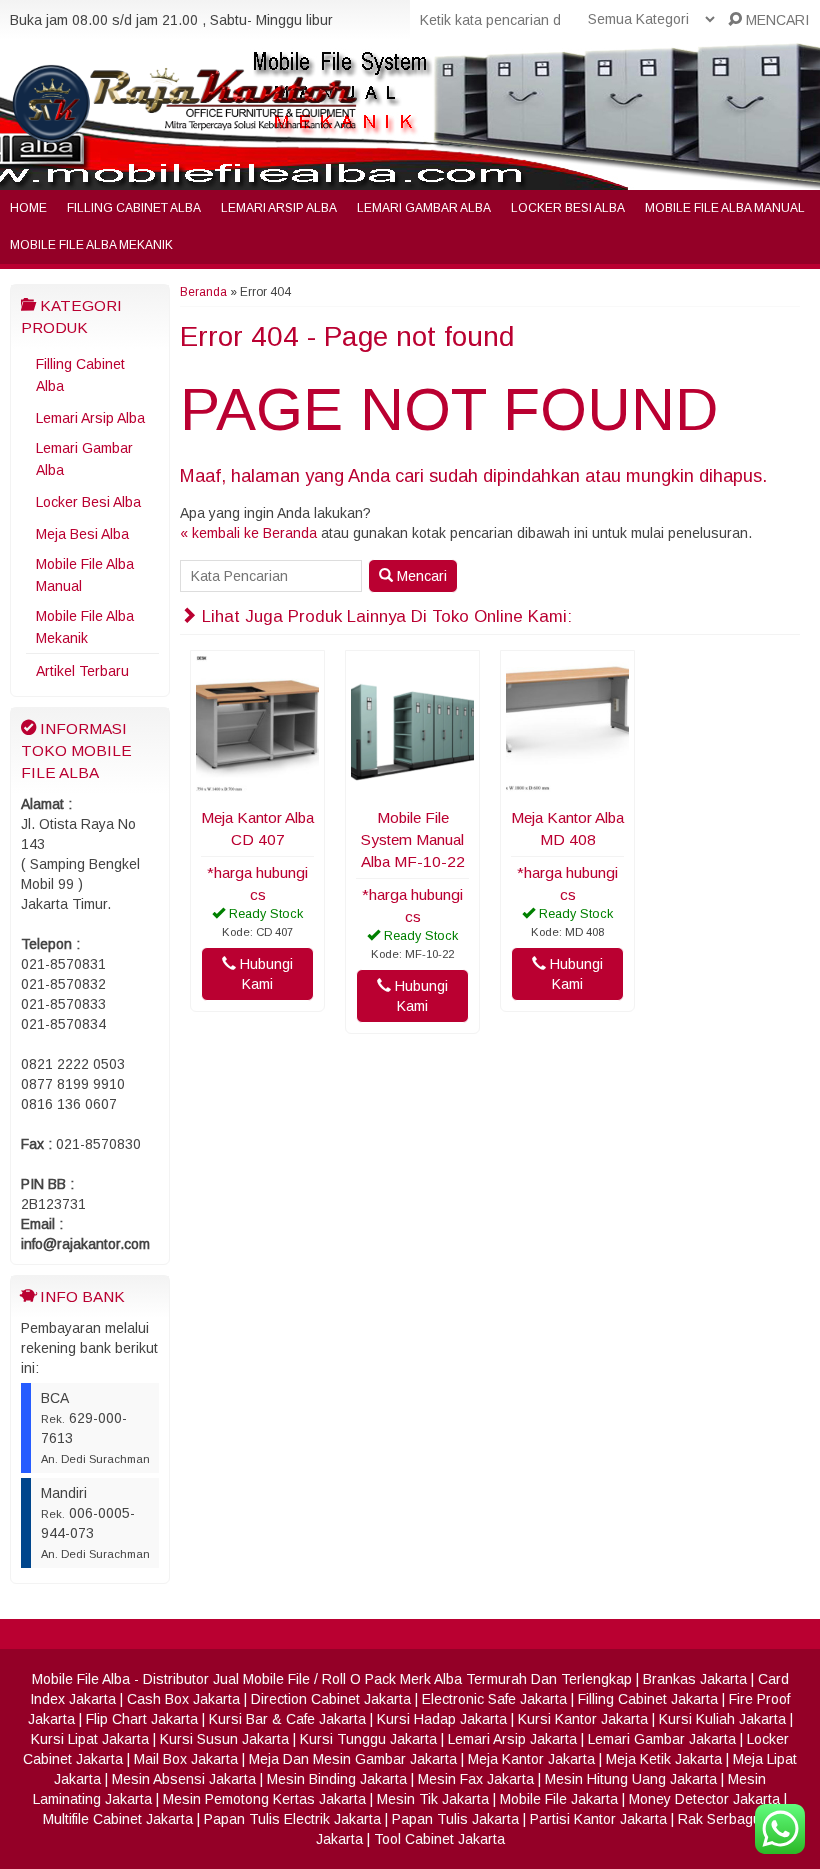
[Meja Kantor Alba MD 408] (567, 787)
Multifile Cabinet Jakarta (118, 1819)
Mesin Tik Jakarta (433, 1799)
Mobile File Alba (81, 1679)
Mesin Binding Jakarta (337, 1779)
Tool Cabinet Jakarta (439, 1839)
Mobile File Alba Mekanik (91, 245)
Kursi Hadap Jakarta (442, 1719)
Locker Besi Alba (568, 208)
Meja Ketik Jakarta (664, 1759)
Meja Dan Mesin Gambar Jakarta (353, 1759)
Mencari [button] (420, 576)
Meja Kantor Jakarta (531, 1759)
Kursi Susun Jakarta (224, 1739)
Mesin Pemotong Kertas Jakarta (264, 1799)
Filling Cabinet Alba (134, 208)
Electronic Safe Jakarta (494, 1699)
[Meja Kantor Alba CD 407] (257, 787)
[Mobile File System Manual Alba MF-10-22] (412, 787)
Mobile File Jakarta (559, 1799)
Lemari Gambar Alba (424, 208)
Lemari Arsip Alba (279, 208)
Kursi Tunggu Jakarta (368, 1739)
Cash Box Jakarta (183, 1699)
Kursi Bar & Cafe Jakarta (287, 1719)
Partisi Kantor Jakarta (598, 1819)
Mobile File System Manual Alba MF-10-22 (413, 839)
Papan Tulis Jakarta (455, 1819)
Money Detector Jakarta (704, 1799)
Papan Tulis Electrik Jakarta (292, 1819)
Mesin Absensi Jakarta (184, 1779)
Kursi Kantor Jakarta (583, 1719)
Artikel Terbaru (82, 671)
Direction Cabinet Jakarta (331, 1699)
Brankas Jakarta (695, 1679)
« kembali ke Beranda (248, 533)
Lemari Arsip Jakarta (512, 1739)
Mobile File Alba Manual (725, 208)
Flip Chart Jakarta (142, 1719)
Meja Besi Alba (82, 534)
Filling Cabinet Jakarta (648, 1699)
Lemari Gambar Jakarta (662, 1739)
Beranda (203, 292)
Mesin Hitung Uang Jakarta (631, 1779)
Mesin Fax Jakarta (476, 1779)
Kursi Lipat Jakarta (90, 1739)
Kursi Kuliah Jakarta (722, 1719)
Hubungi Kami (264, 974)
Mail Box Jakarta (186, 1759)
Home (28, 208)
